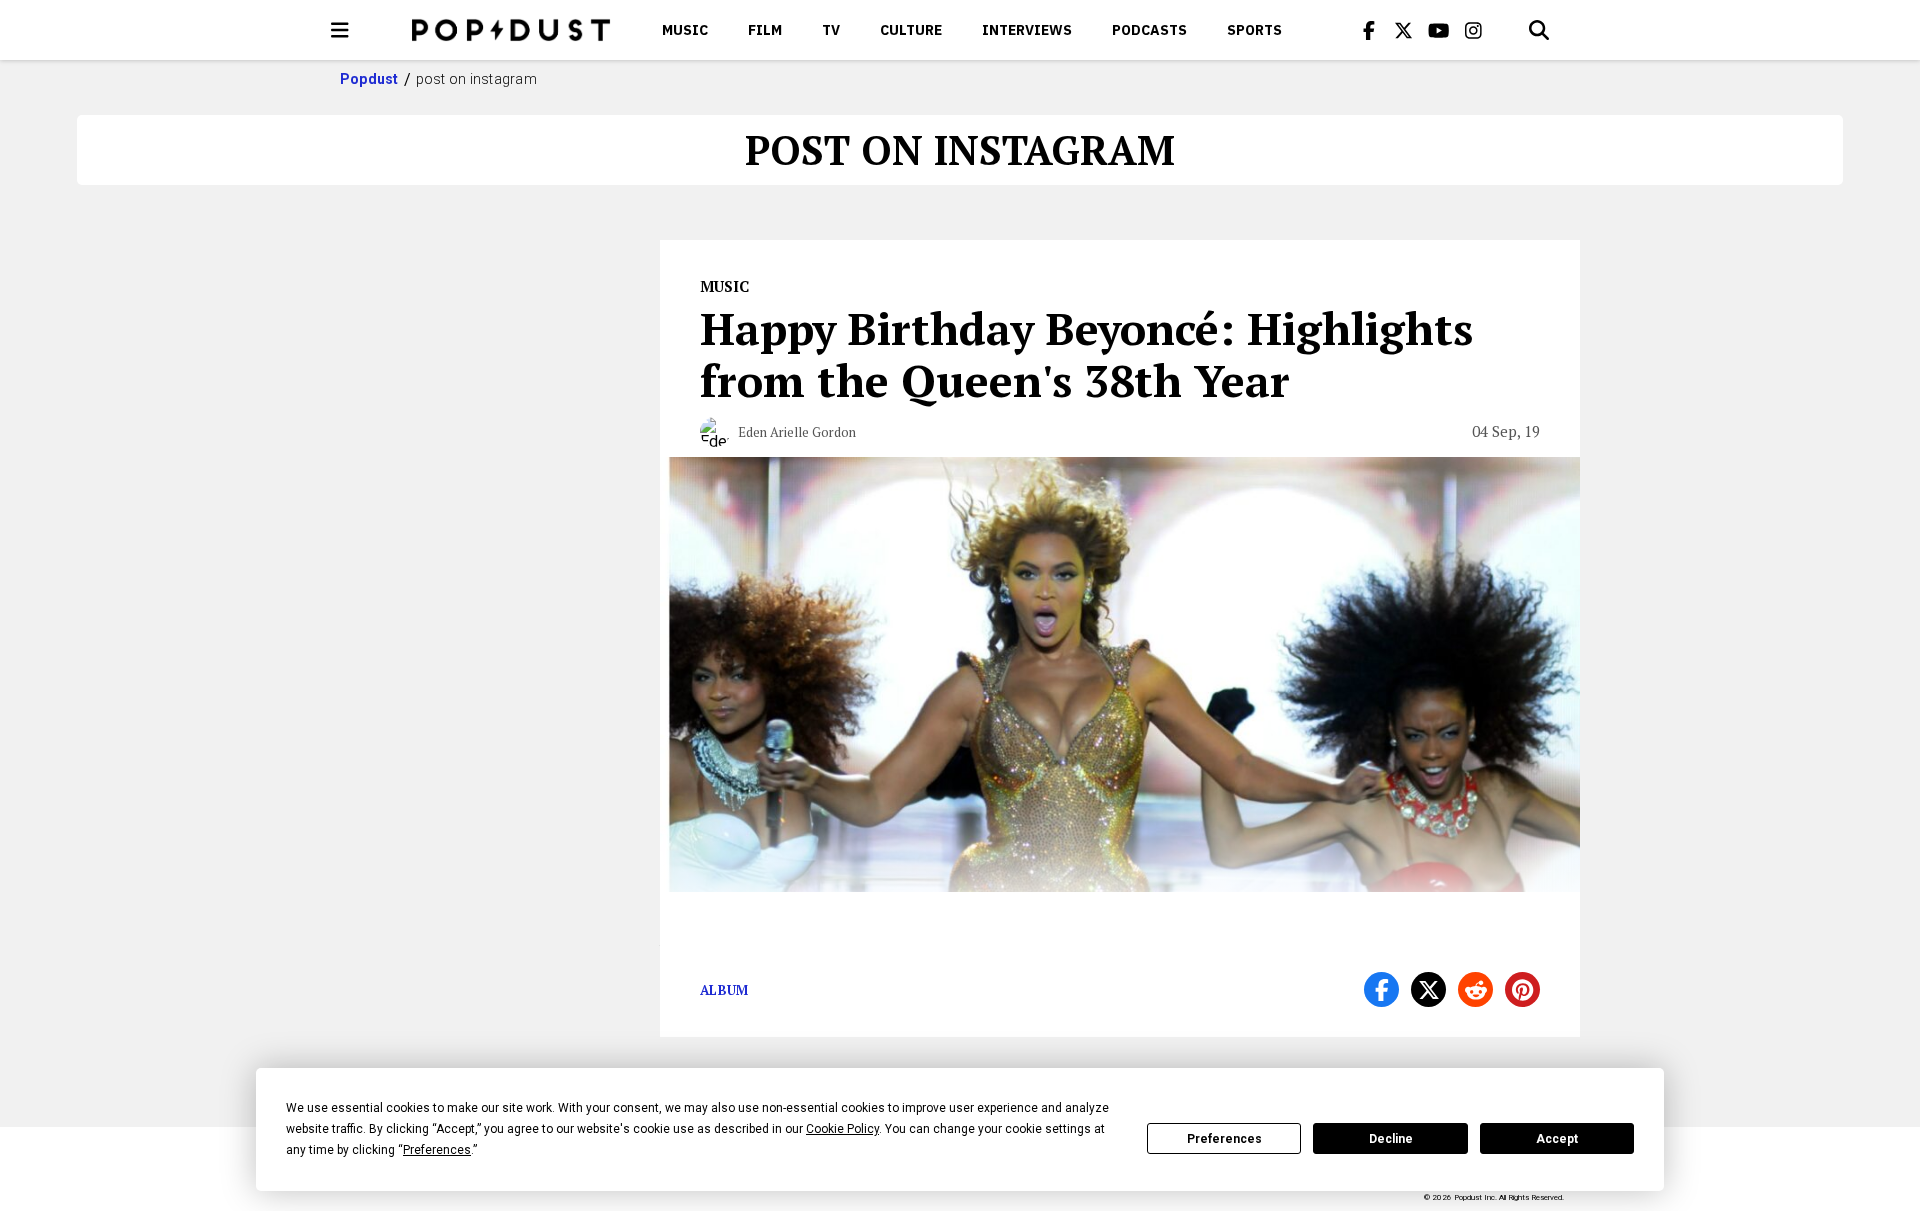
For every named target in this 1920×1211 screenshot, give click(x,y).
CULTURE (911, 30)
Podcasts (1149, 30)
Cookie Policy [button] (842, 1129)
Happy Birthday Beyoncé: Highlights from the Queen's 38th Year (1086, 354)
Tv (831, 30)
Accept (1557, 1139)
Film (765, 30)
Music (685, 30)
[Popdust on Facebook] (1369, 30)
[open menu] (340, 30)
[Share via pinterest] (1522, 989)
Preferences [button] (437, 1150)
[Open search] (1539, 30)
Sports (1254, 30)
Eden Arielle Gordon (797, 432)
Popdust (369, 79)
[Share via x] (1428, 989)
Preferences (1224, 1139)
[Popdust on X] (1404, 30)
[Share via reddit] (1475, 989)
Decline (1391, 1139)
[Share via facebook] (1381, 989)
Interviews (1027, 30)
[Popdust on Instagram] (1474, 30)
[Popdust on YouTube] (1439, 30)
